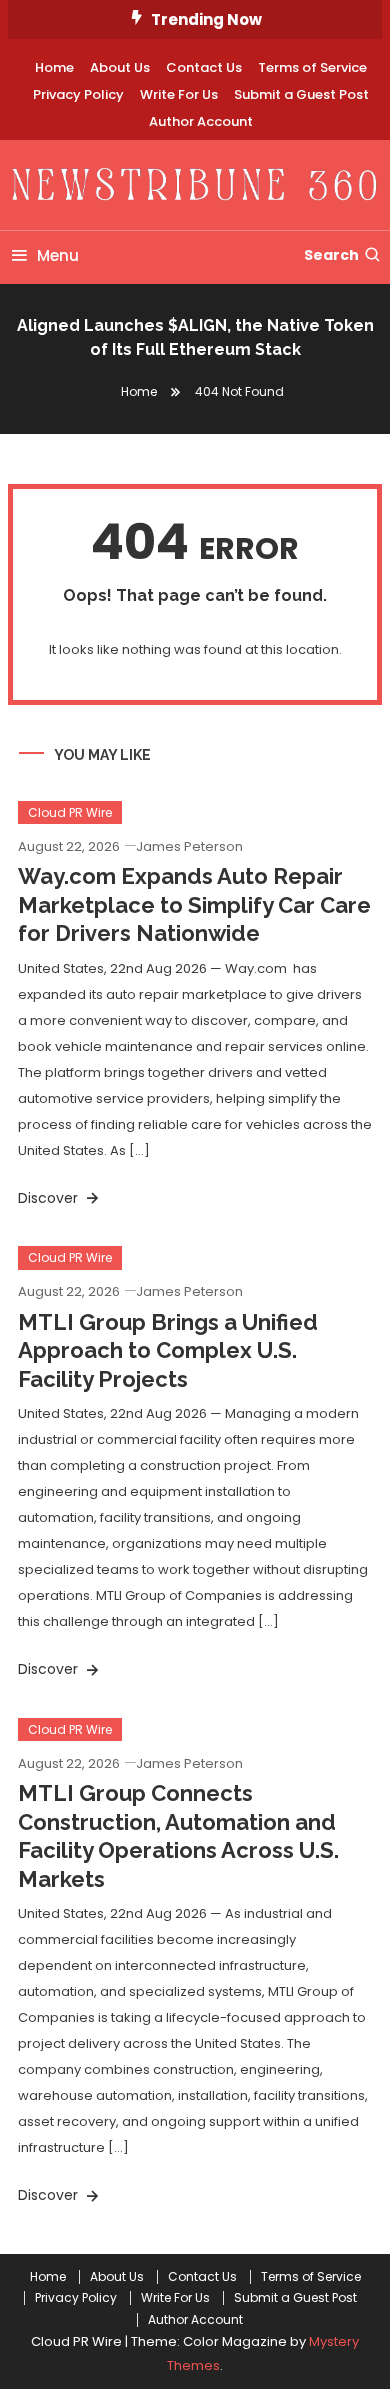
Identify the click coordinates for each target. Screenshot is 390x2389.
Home (54, 67)
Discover (50, 1198)
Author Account (201, 121)
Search (331, 255)
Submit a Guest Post (301, 94)
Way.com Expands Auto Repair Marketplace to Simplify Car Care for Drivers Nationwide (194, 904)
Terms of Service (312, 67)
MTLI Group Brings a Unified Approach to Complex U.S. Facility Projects (168, 1350)
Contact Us (204, 67)
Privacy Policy (78, 94)
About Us (120, 67)
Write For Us (179, 94)
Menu (58, 255)
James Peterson (189, 846)
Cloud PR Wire (70, 812)
